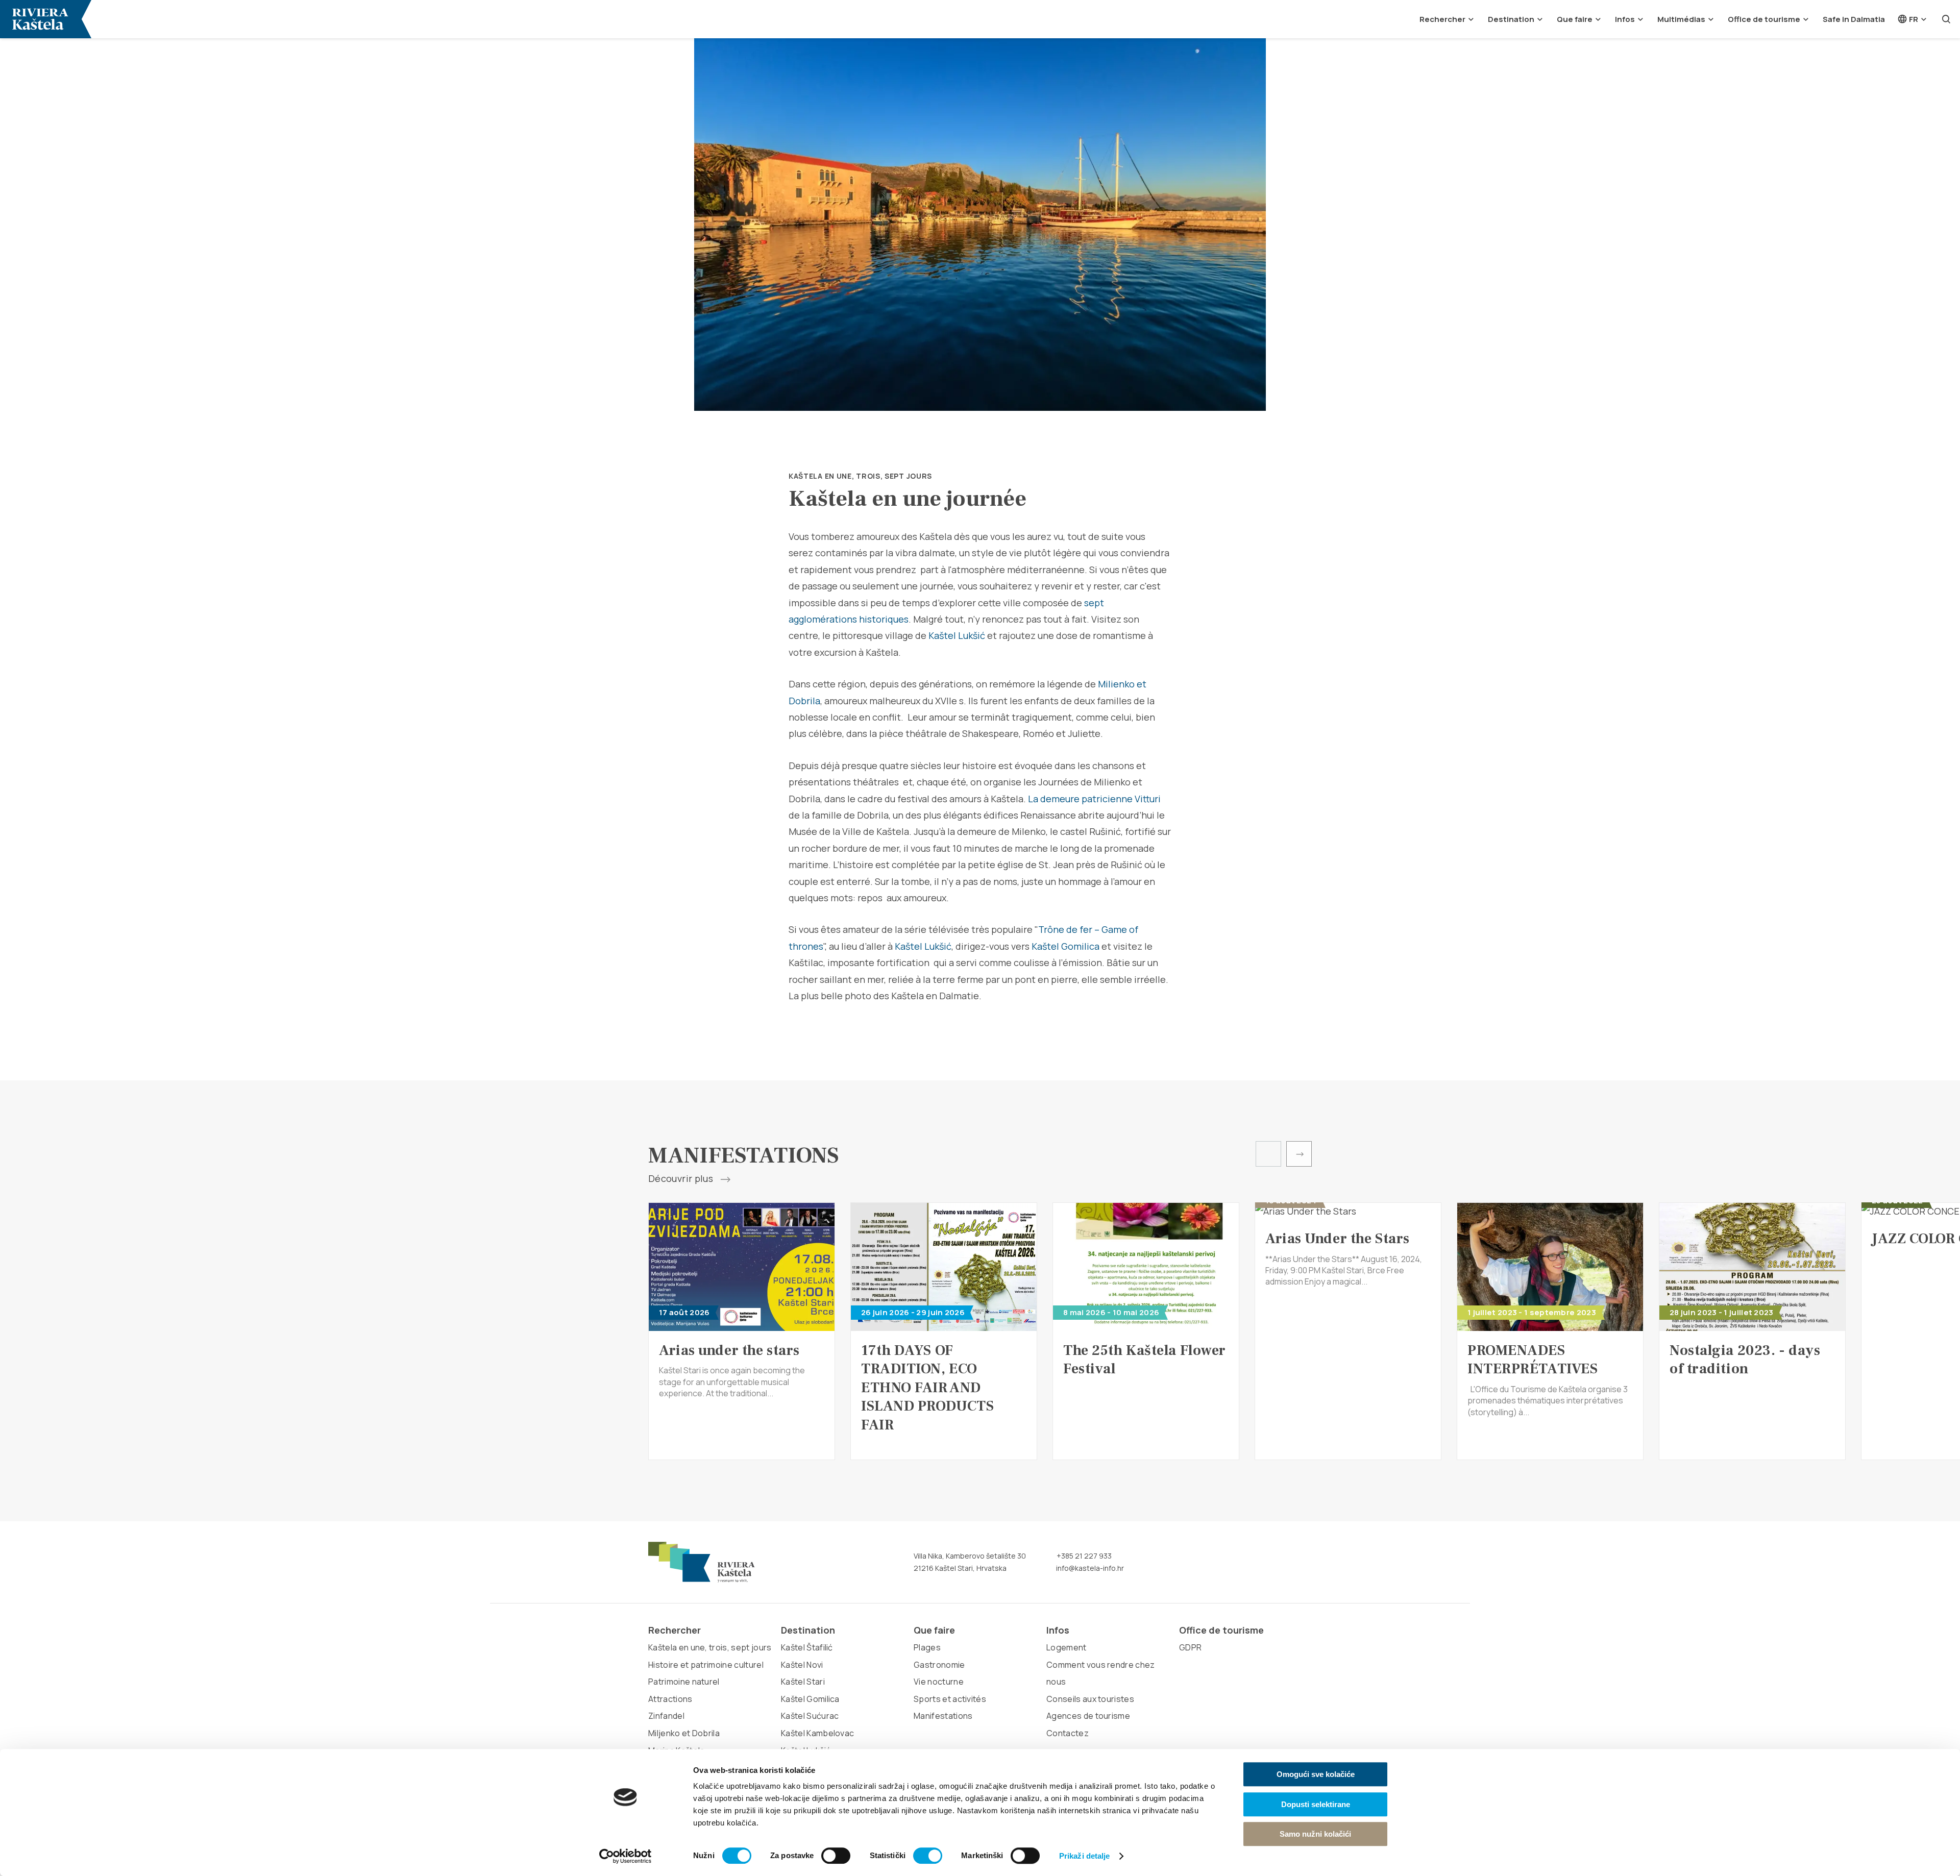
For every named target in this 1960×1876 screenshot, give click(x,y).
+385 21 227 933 (1083, 1556)
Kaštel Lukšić (957, 635)
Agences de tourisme (1088, 1716)
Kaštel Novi (802, 1665)
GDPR (1190, 1647)
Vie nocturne (939, 1682)
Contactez (1068, 1733)
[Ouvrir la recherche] (1946, 19)
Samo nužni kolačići (1315, 1834)
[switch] (836, 1856)
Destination (1511, 19)
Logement (1067, 1647)
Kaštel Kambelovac (817, 1733)
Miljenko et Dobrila (684, 1733)
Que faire (1575, 19)
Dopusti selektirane (1316, 1804)
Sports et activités (950, 1699)
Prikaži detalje (1085, 1856)
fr (1913, 19)
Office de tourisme (1764, 19)
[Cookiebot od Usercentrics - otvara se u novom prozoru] (626, 1856)
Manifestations (943, 1716)
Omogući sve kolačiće (1316, 1774)
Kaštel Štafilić (807, 1647)
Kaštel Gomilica (1065, 946)
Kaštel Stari (803, 1682)
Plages (927, 1647)
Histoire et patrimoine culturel (706, 1665)
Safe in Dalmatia (1854, 19)
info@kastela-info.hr (1089, 1568)
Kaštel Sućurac (810, 1716)
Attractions (670, 1699)
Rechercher (1442, 19)
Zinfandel (666, 1716)
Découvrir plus (682, 1179)
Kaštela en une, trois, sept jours (860, 476)
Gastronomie (939, 1665)
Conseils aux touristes (1090, 1699)
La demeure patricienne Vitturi (1094, 799)
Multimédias (1681, 19)
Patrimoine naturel (684, 1682)
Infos (1625, 19)
